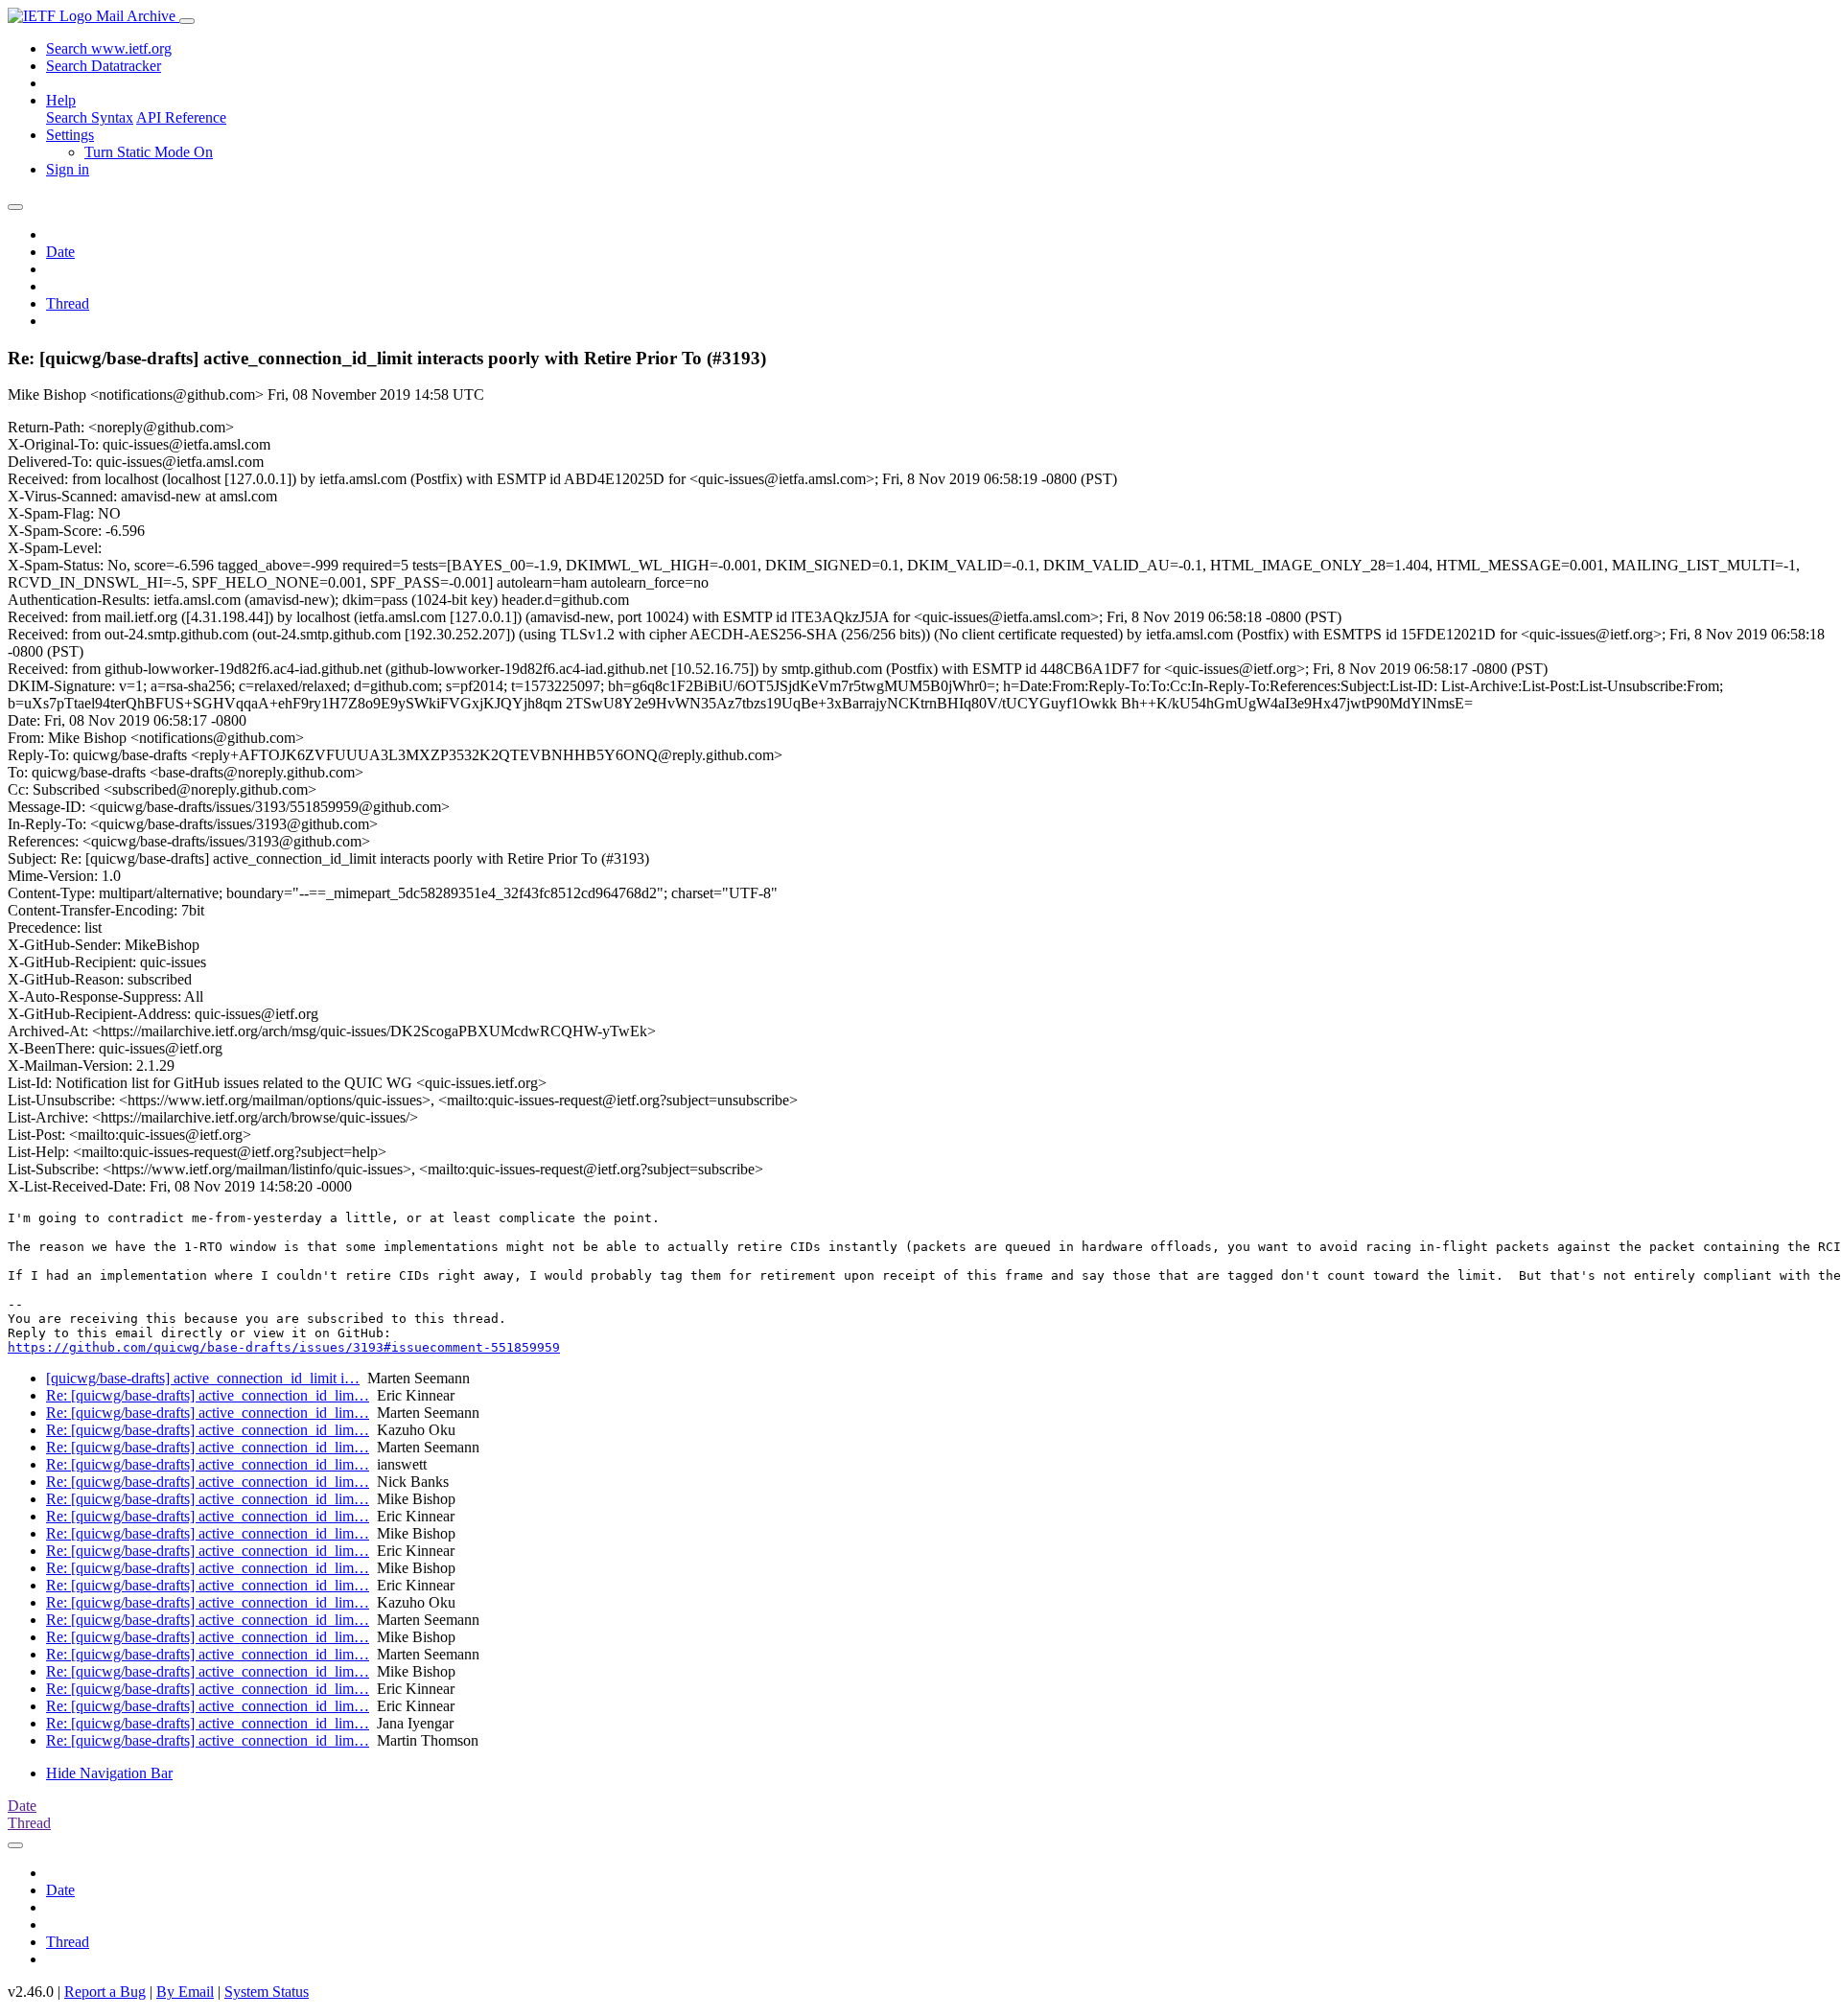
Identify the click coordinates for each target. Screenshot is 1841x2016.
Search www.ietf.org (109, 48)
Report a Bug (105, 1992)
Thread (68, 303)
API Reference (181, 117)
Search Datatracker (104, 66)
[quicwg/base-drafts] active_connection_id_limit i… (203, 1378)
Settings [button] (70, 135)
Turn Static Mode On (149, 152)
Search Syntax (90, 117)
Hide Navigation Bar (109, 1773)
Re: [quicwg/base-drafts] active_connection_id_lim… (208, 1395)
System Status (267, 1992)
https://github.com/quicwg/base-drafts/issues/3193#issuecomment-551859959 (284, 1347)
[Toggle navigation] (187, 21)
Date (60, 252)
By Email (185, 1992)
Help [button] (61, 100)
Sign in (68, 169)
